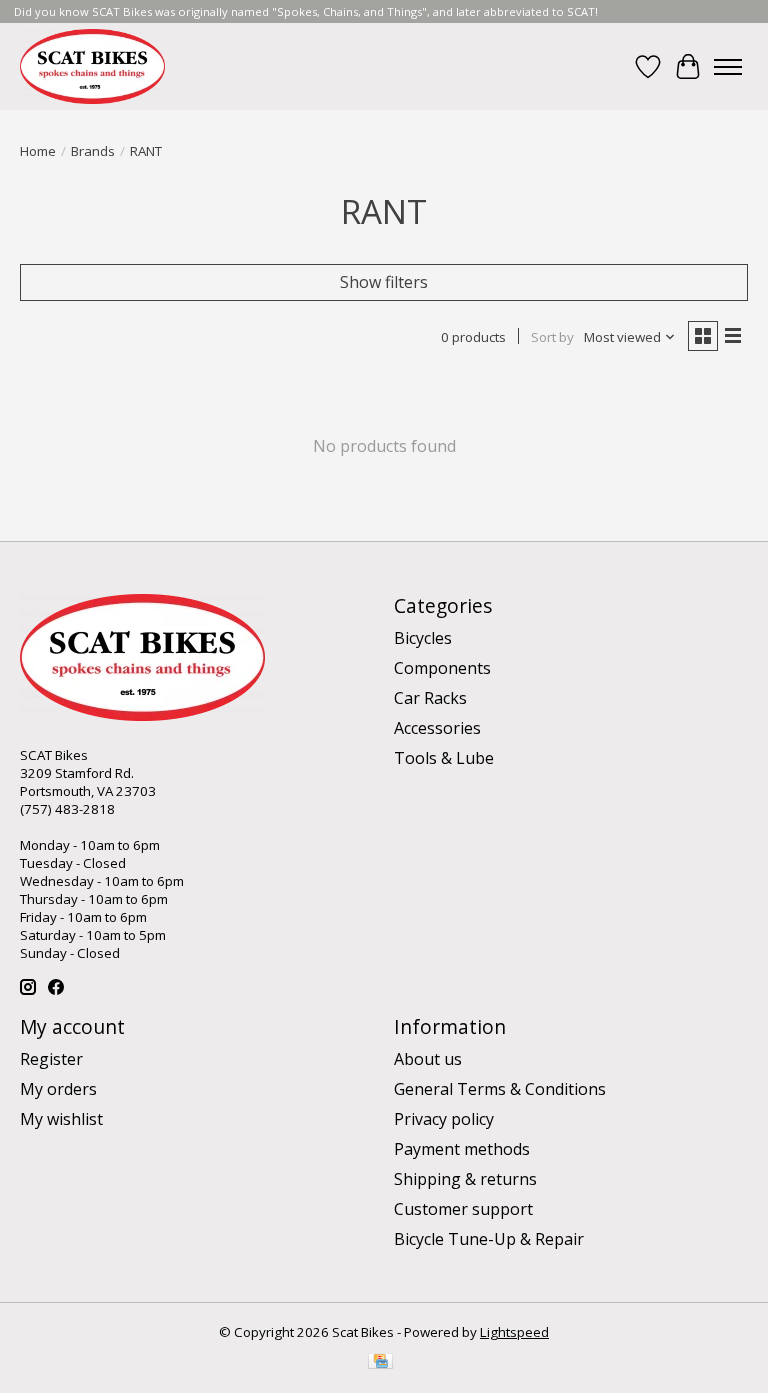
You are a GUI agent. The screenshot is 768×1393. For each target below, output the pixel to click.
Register (51, 1059)
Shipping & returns (465, 1179)
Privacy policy (444, 1119)
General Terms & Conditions (500, 1089)
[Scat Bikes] (92, 66)
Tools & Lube (444, 758)
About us (428, 1059)
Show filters (384, 282)
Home (38, 151)
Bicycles (423, 638)
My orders (58, 1089)
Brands (93, 151)
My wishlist (61, 1119)
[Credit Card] (380, 1363)
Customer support (463, 1209)
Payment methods (462, 1149)
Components (442, 668)
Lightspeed (514, 1332)
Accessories (437, 728)
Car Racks (430, 698)
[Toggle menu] (728, 67)
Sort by (552, 337)
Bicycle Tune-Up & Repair (489, 1239)
